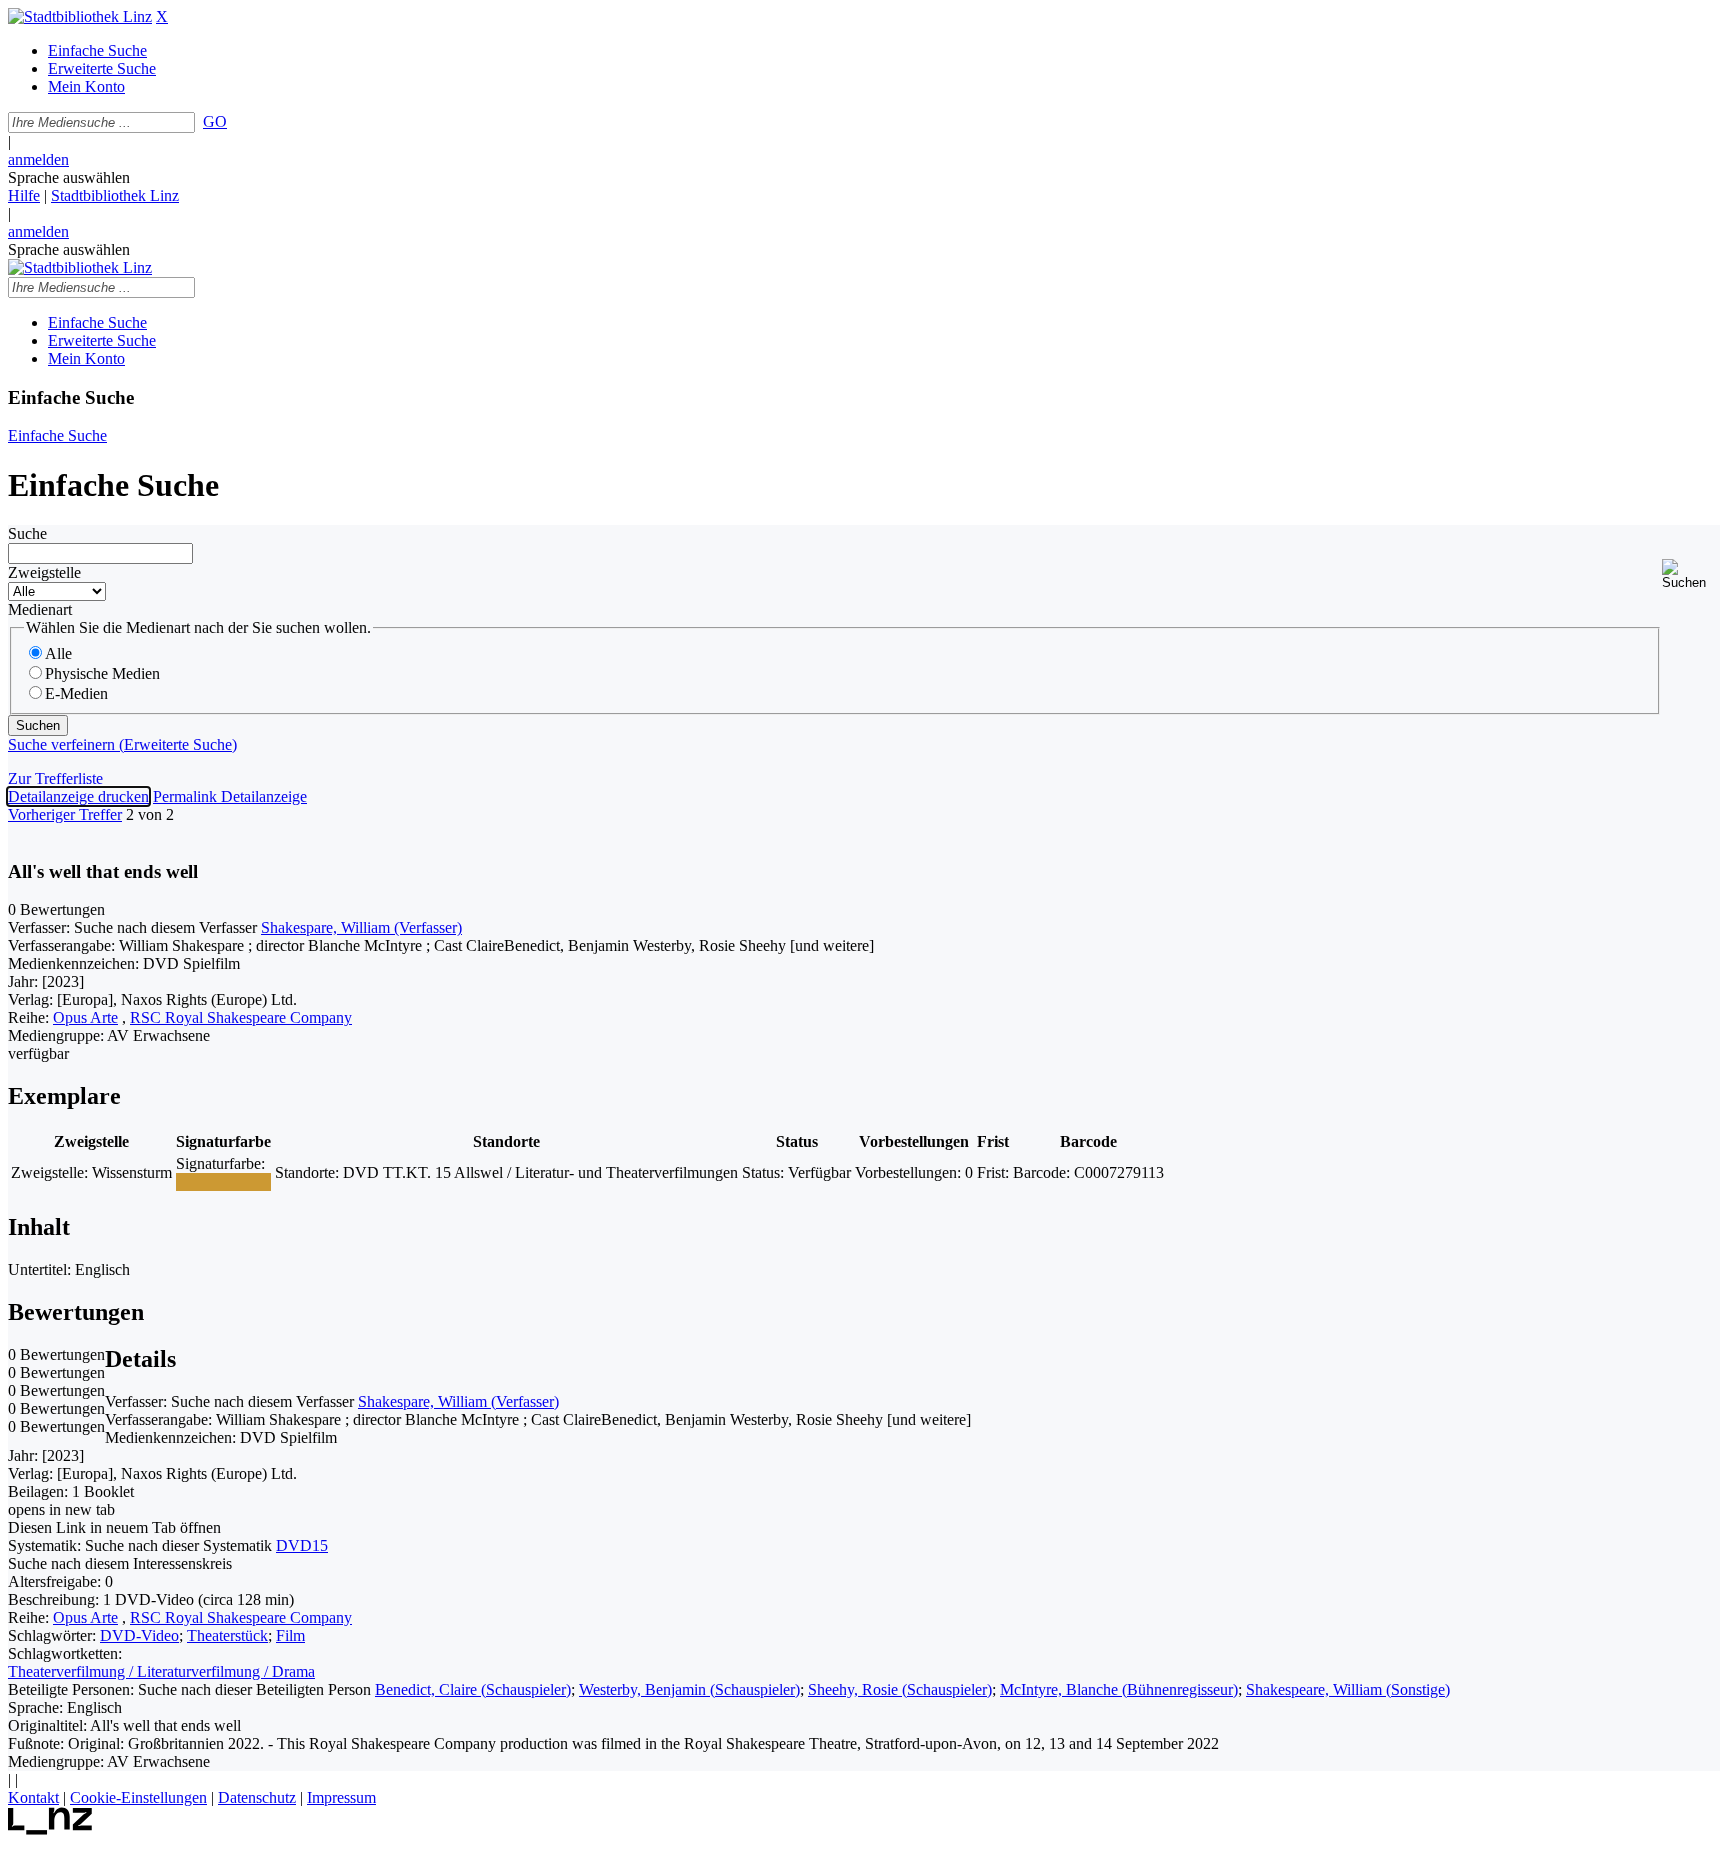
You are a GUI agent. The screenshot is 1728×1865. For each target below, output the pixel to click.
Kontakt (33, 1797)
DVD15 (302, 1545)
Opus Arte (85, 1017)
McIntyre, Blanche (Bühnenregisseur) (1119, 1689)
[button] (1691, 574)
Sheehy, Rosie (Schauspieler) (900, 1689)
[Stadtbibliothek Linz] (80, 16)
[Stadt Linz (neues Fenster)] (50, 1829)
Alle (58, 653)
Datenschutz (257, 1797)
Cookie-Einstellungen (138, 1797)
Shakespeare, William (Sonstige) (1348, 1689)
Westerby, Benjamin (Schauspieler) (689, 1689)
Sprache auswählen (69, 177)
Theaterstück (227, 1635)
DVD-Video (139, 1635)
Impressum (341, 1797)
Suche (27, 533)
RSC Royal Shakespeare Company (241, 1017)
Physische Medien (102, 673)
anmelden (38, 159)
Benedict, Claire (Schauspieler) (473, 1689)
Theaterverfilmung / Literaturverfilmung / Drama (161, 1671)
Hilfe (24, 195)
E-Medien (76, 693)
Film (290, 1635)
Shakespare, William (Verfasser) (361, 927)
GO (215, 121)
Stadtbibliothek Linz (115, 195)
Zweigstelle (44, 572)
